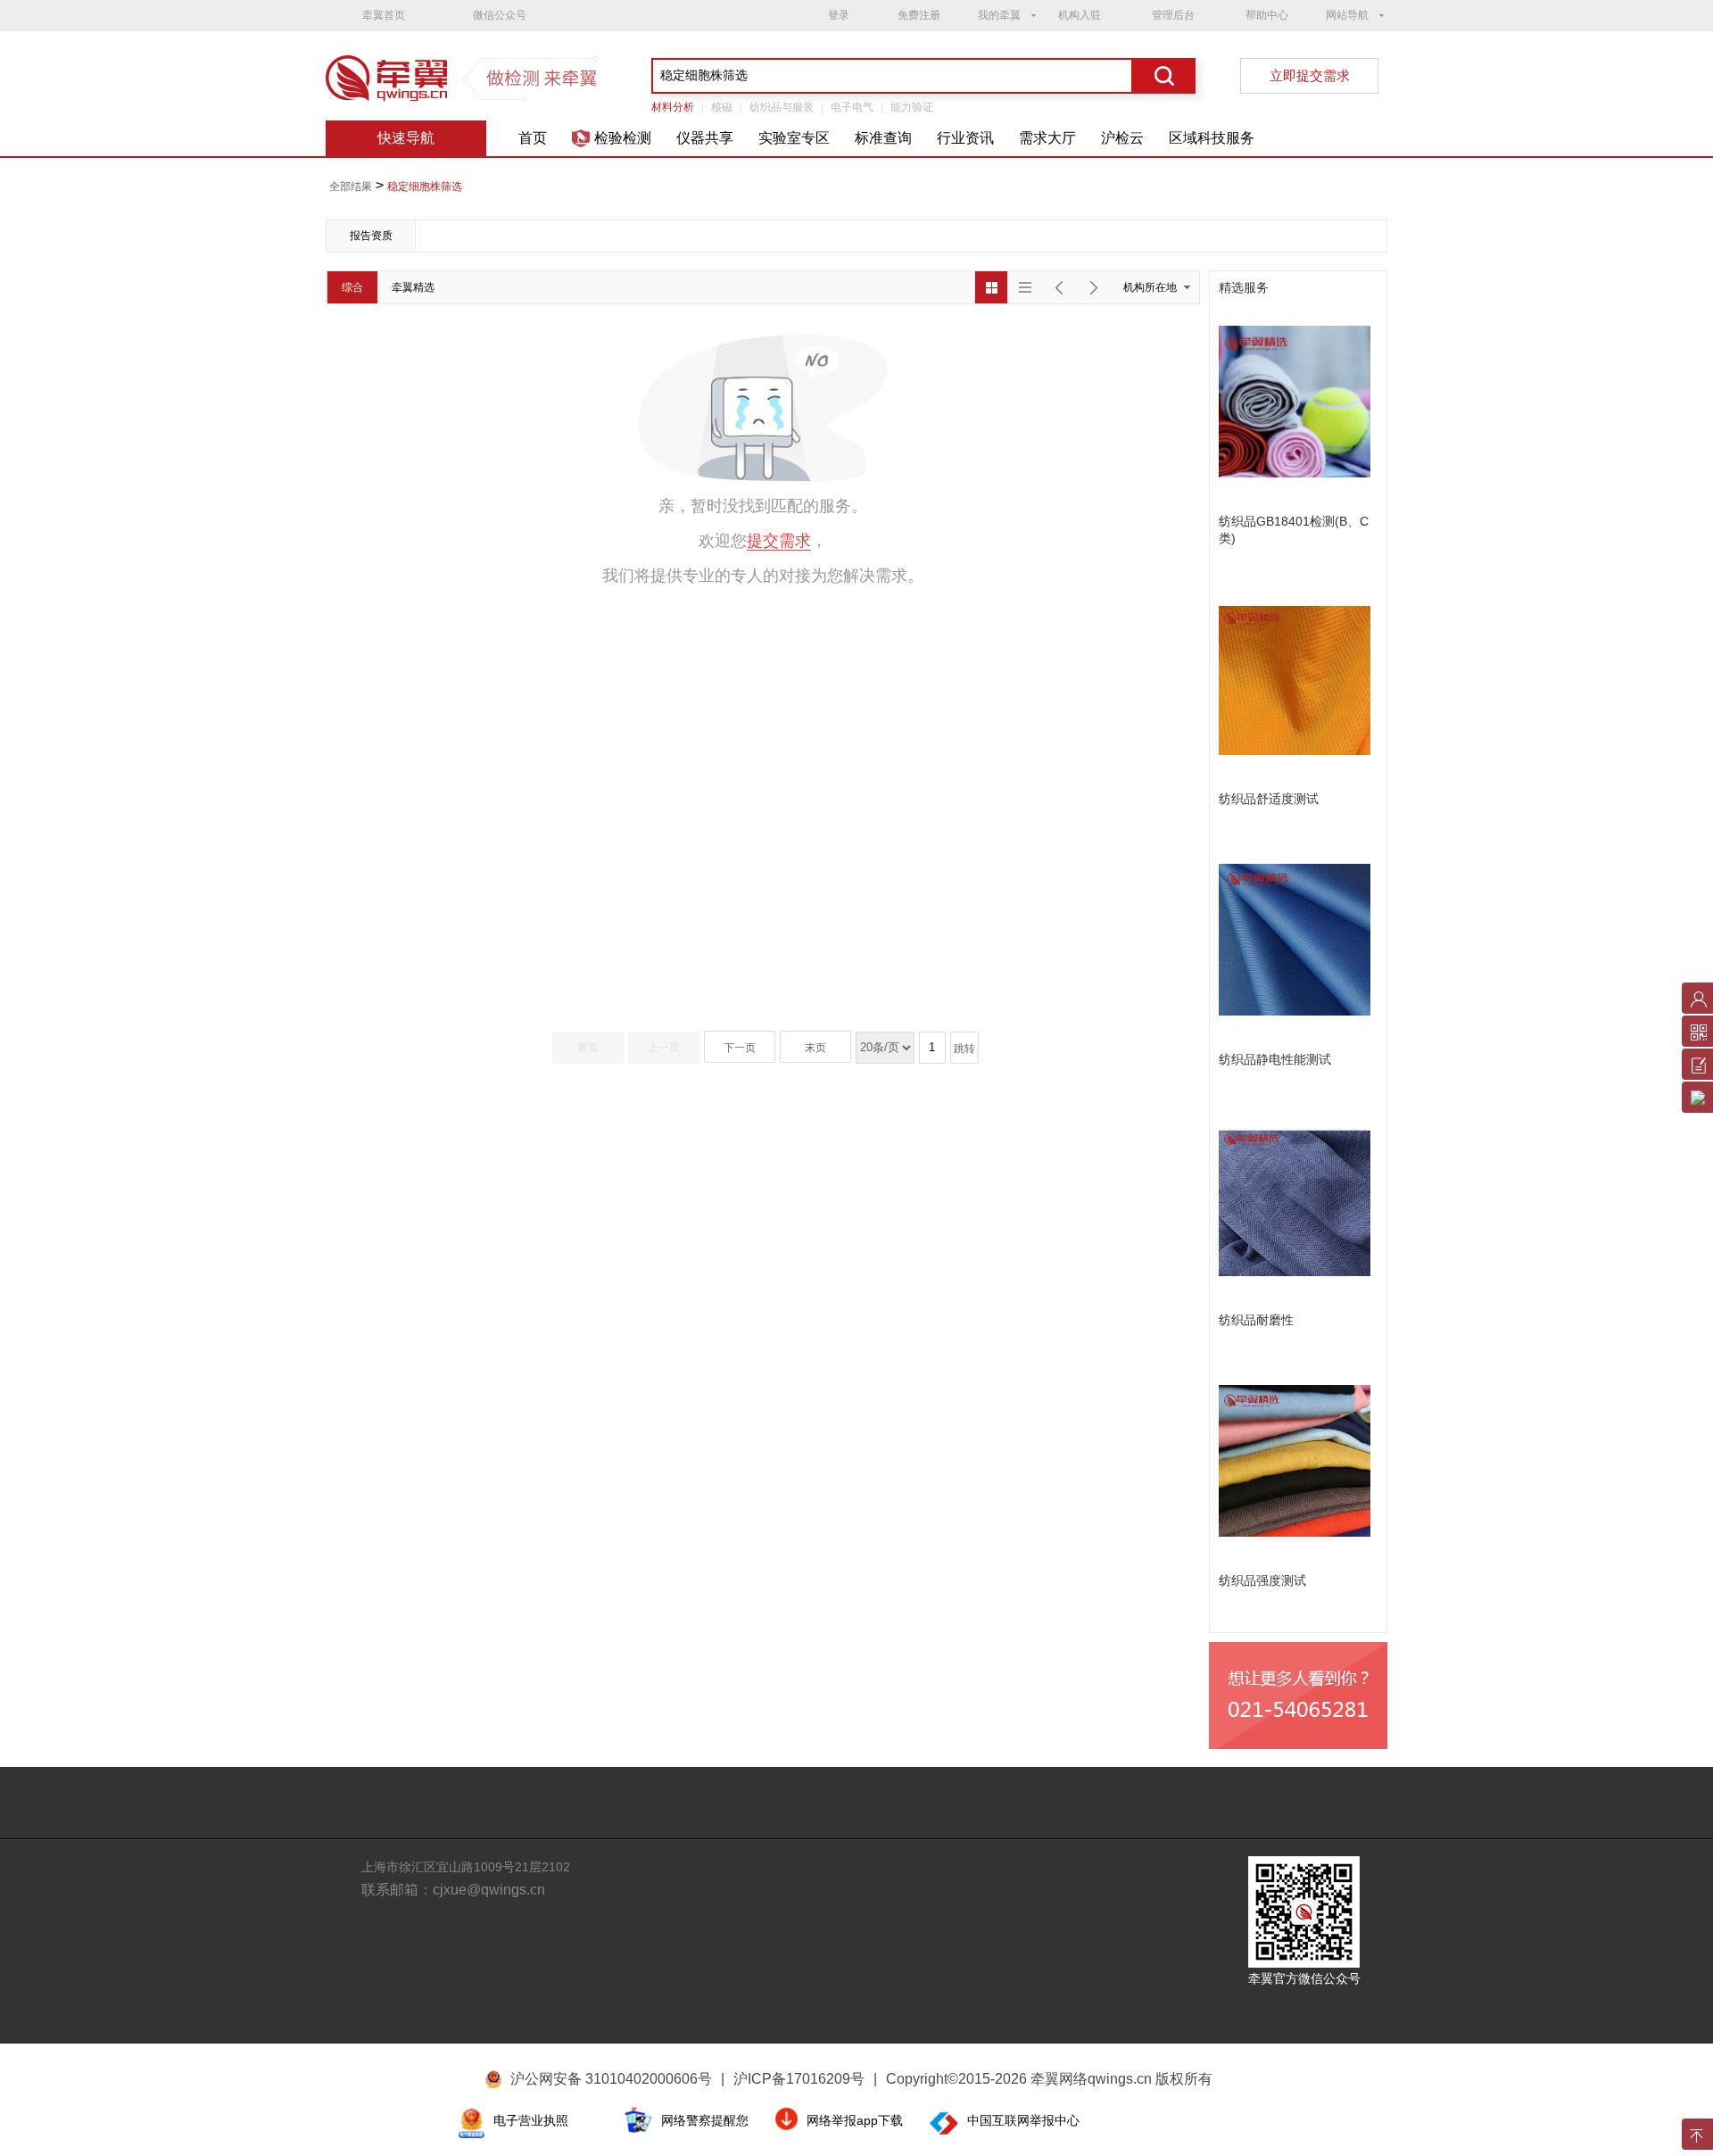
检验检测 (623, 138)
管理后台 (1173, 15)
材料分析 (673, 107)
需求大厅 (1047, 138)
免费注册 (919, 15)
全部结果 (351, 187)
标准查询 (883, 138)
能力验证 (912, 107)
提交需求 (779, 541)
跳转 (964, 1049)
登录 (839, 15)
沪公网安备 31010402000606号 (611, 2079)
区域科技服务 (1212, 138)
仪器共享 (705, 138)
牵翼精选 (413, 287)
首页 (533, 138)
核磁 (722, 107)
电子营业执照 (531, 2120)
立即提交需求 (1310, 75)
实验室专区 (794, 138)
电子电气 (852, 107)
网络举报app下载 (855, 2120)
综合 (352, 287)
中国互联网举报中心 (1023, 2120)
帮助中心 (1267, 15)
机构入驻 (1080, 15)
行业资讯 (965, 138)
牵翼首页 (384, 15)
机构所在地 (1150, 287)
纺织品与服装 (782, 107)
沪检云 (1122, 138)
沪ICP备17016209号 (805, 2079)
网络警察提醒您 (705, 2120)
